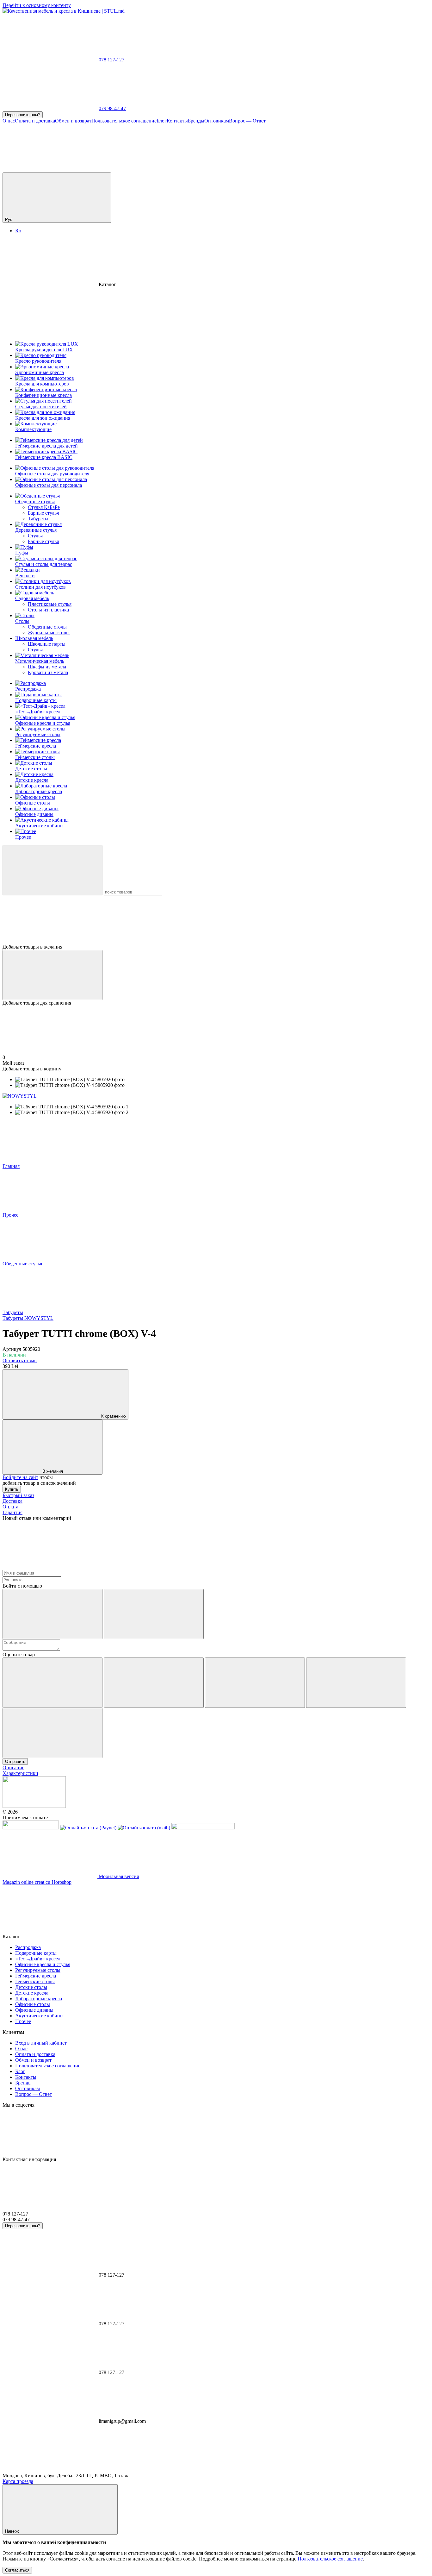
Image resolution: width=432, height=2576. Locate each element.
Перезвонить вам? (23, 115)
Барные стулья (43, 513)
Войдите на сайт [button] (20, 1477)
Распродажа (28, 689)
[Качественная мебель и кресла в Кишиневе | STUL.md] (34, 1806)
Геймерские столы (35, 757)
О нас (9, 121)
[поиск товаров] (52, 870)
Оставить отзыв (20, 1360)
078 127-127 (111, 60)
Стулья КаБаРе (44, 507)
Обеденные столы (47, 627)
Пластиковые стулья (50, 604)
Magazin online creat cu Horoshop (37, 1882)
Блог (162, 121)
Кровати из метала (48, 672)
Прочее (23, 837)
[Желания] (216, 920)
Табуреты (38, 519)
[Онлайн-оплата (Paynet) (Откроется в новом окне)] (88, 1828)
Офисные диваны (34, 814)
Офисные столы (33, 803)
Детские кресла (32, 780)
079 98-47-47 (112, 108)
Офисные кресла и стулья (43, 723)
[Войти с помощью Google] (154, 1614)
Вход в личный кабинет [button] (41, 2043)
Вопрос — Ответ (247, 121)
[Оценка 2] (154, 1683)
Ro (18, 231)
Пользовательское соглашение (124, 121)
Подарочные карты (36, 700)
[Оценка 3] (255, 1683)
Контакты (177, 121)
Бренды (196, 121)
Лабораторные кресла (39, 791)
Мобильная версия (118, 1876)
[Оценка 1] (52, 1683)
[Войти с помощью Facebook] (52, 1614)
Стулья (35, 536)
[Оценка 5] (52, 1733)
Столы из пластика (48, 610)
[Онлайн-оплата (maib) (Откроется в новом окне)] (144, 1828)
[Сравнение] (52, 975)
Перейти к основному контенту (37, 5)
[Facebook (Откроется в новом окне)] (145, 169)
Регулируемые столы (38, 734)
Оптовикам (217, 121)
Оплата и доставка (35, 121)
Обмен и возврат (73, 121)
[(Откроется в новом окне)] (31, 1828)
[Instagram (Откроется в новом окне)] (50, 169)
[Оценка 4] (356, 1683)
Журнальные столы (49, 633)
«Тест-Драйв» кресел (38, 712)
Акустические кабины (39, 826)
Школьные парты (47, 644)
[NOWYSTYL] (20, 1096)
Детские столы (31, 769)
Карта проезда (18, 2481)
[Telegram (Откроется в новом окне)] (240, 169)
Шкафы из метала (47, 667)
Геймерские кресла (36, 746)
